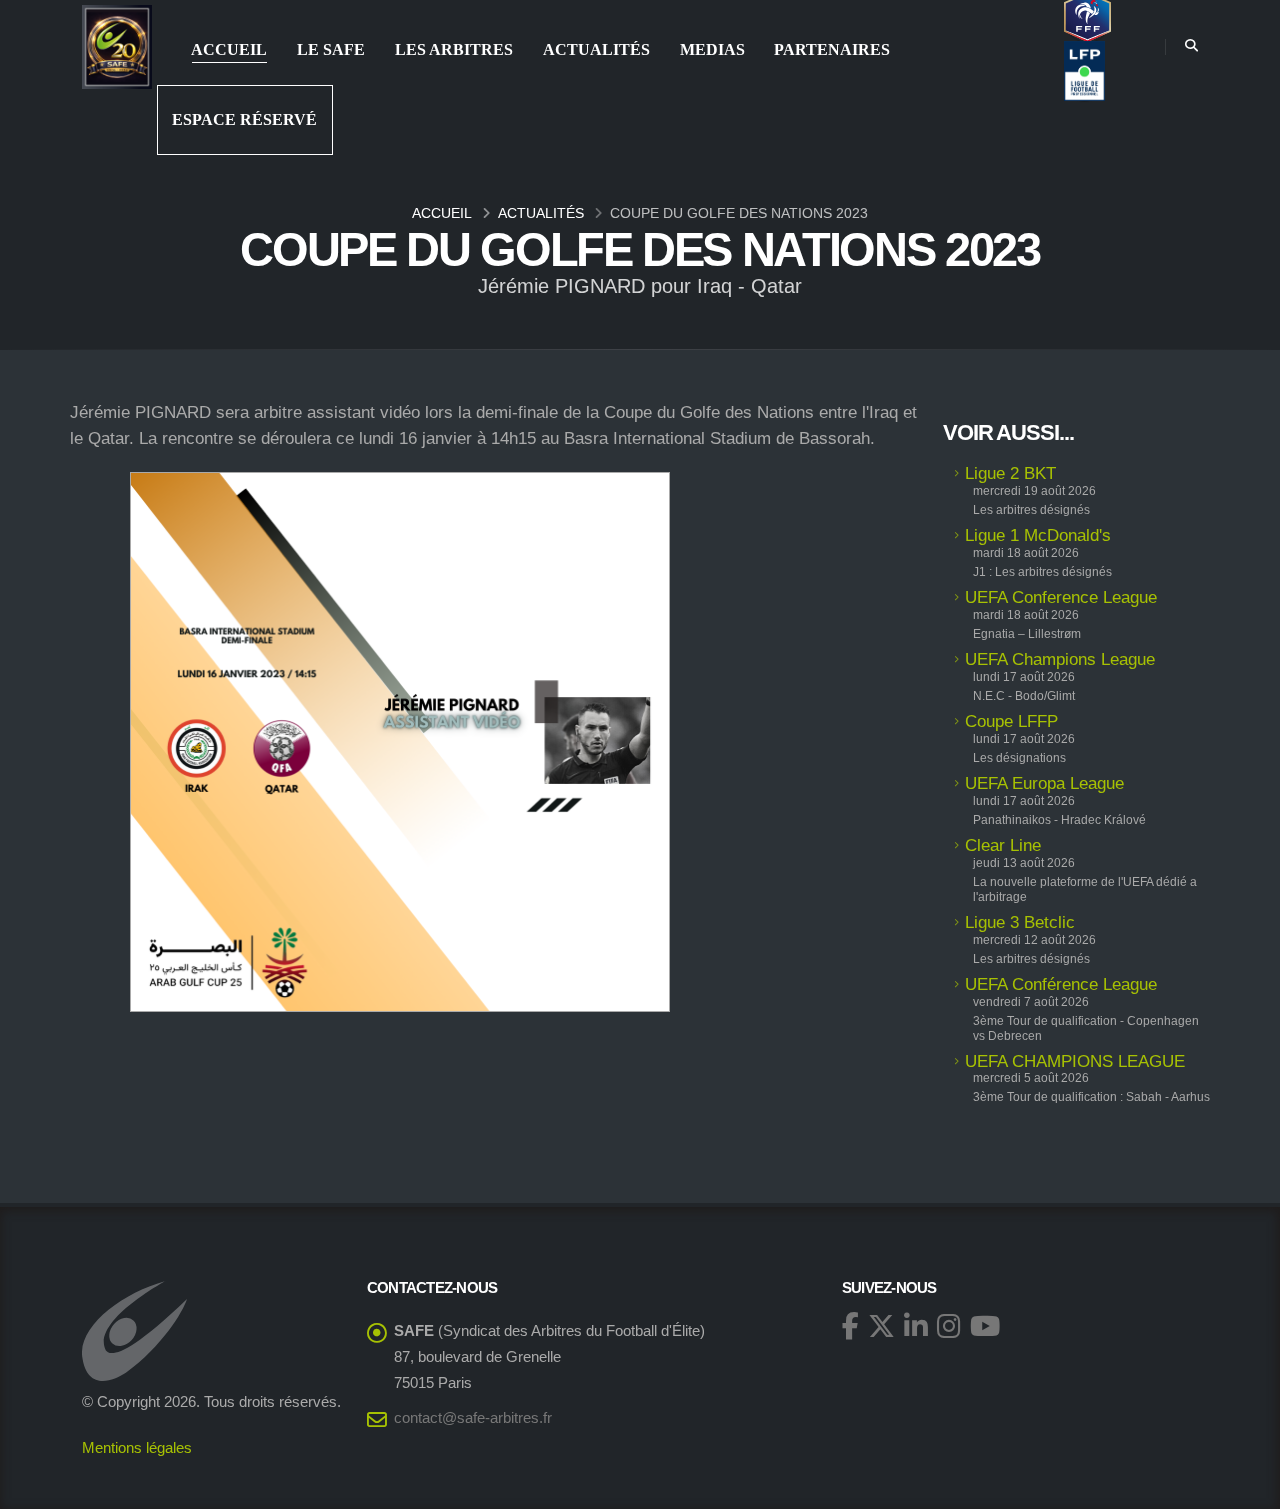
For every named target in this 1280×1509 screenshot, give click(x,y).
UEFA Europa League (1044, 783)
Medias (712, 49)
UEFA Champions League (1060, 659)
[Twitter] (881, 1325)
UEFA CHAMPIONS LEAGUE (1075, 1061)
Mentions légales (137, 1447)
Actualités (596, 49)
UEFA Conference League (1061, 597)
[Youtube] (985, 1325)
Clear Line (1003, 845)
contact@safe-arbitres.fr (473, 1417)
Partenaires (832, 49)
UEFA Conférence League (1061, 984)
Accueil (229, 49)
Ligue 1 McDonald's (1038, 535)
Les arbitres (454, 49)
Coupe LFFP (1011, 721)
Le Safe (331, 49)
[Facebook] (850, 1325)
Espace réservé (244, 119)
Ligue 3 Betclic (1020, 922)
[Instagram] (949, 1325)
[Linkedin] (916, 1325)
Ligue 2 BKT (1010, 473)
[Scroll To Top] (1245, 1486)
